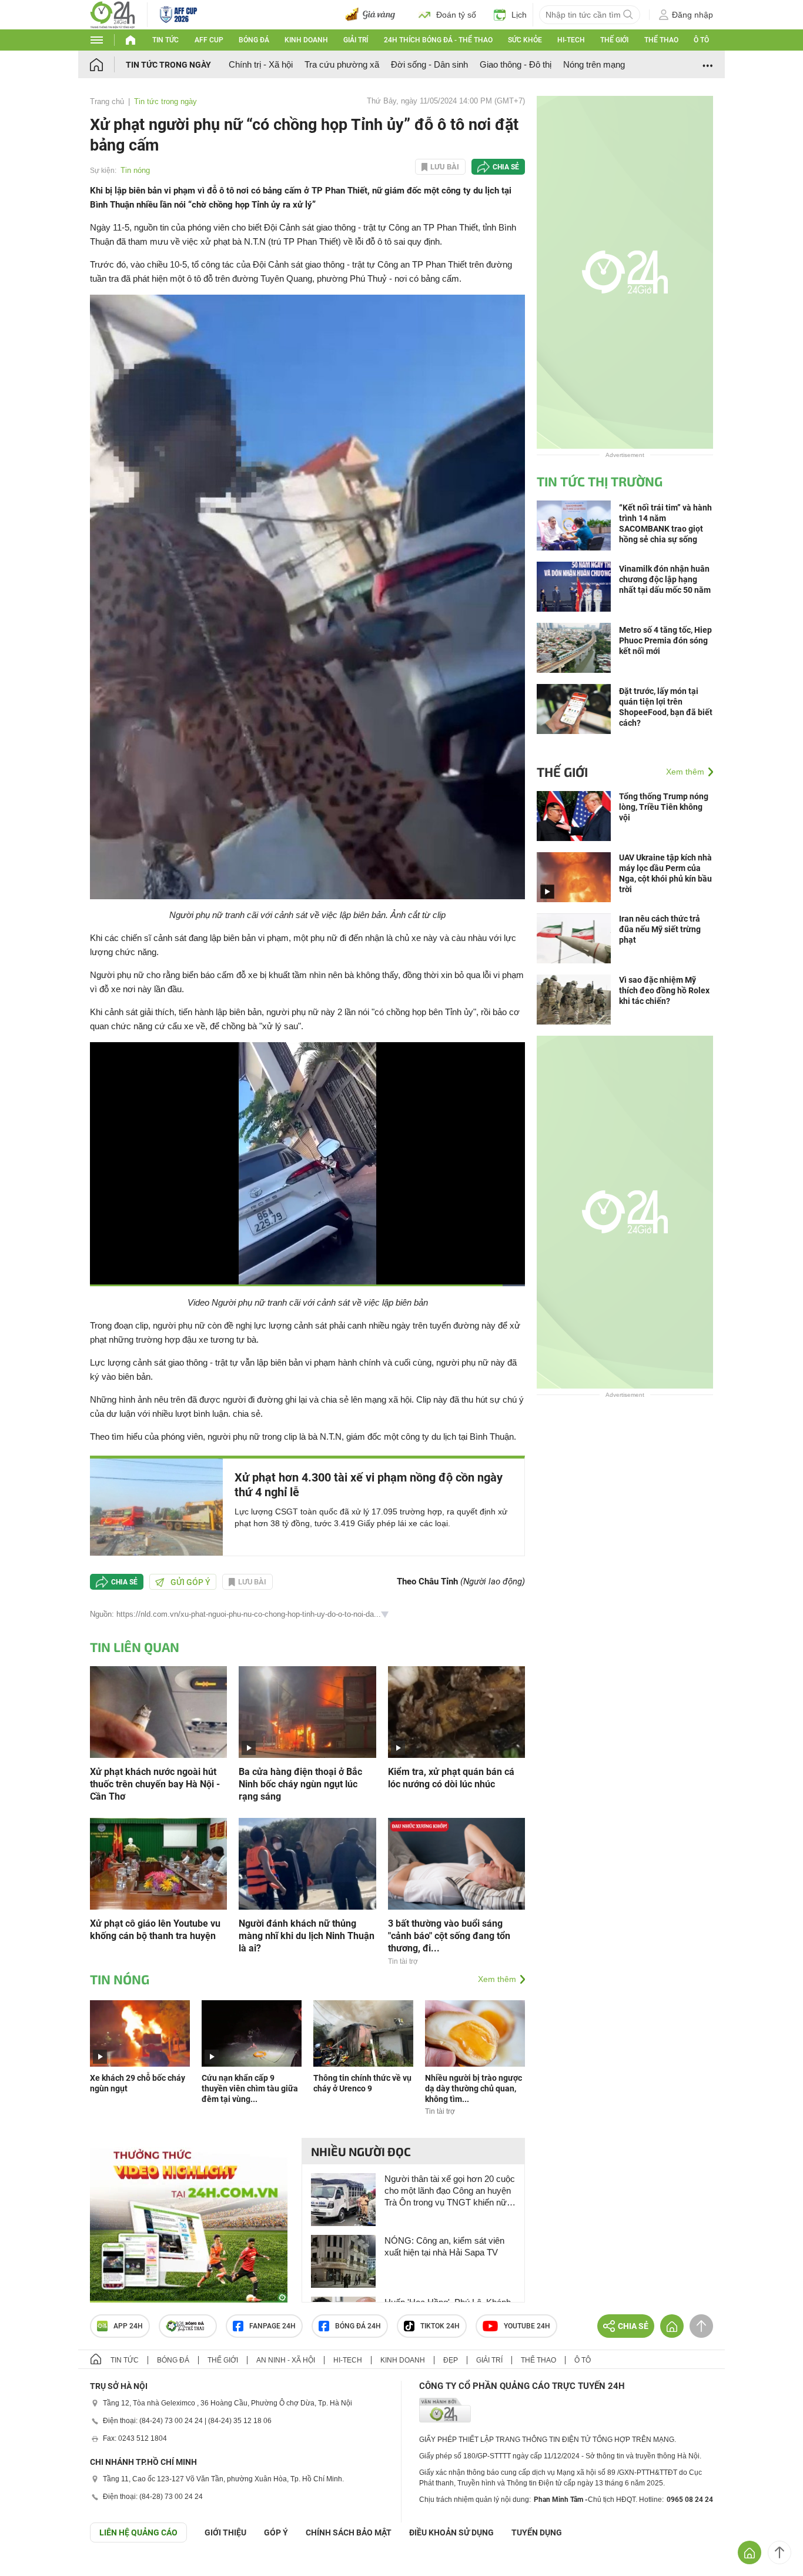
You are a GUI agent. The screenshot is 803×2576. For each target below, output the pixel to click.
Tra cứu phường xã (342, 64)
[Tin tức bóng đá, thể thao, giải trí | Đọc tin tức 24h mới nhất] (113, 14)
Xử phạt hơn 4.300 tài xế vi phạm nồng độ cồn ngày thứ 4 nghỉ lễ (369, 1485)
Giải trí (356, 40)
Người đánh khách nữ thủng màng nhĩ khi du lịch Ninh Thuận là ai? (307, 1936)
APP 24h (128, 2326)
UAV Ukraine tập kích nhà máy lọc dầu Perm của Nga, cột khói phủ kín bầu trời (665, 873)
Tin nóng (135, 170)
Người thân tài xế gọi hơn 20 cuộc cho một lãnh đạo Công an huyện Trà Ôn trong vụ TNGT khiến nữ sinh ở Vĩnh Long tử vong (450, 2191)
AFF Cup (209, 40)
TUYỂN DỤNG (537, 2532)
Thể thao (661, 40)
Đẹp (451, 2360)
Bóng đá (254, 40)
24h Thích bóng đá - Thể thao (438, 40)
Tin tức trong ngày (168, 65)
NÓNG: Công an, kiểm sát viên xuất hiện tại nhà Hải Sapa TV (444, 2246)
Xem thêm (497, 1979)
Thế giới (614, 40)
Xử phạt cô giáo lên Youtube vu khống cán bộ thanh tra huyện (155, 1930)
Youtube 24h (527, 2326)
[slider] (307, 1262)
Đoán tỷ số (456, 15)
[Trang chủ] (108, 64)
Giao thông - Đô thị (516, 64)
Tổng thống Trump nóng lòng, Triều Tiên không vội (664, 807)
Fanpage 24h (272, 2326)
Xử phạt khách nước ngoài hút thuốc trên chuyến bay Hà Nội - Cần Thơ (155, 1784)
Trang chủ (107, 101)
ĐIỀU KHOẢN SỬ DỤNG (451, 2532)
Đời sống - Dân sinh (429, 64)
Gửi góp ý (190, 1582)
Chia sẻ (506, 167)
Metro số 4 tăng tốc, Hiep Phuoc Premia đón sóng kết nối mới (665, 640)
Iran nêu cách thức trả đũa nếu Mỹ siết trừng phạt (660, 929)
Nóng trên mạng (594, 64)
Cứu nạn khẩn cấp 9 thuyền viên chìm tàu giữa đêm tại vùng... (250, 2088)
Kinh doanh (306, 40)
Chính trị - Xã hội (261, 64)
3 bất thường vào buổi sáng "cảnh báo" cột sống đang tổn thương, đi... (449, 1936)
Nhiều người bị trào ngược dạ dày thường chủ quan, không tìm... (474, 2088)
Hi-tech (571, 40)
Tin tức (165, 40)
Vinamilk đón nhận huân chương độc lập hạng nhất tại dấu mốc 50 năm (665, 579)
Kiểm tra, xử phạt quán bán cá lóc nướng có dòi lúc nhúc (451, 1778)
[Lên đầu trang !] (779, 2552)
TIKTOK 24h (440, 2326)
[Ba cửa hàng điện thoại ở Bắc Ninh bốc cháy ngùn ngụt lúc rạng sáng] (307, 1711)
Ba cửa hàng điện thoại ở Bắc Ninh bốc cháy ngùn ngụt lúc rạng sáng (300, 1784)
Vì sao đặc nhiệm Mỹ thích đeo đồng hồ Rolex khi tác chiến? (664, 990)
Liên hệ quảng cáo (138, 2532)
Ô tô (701, 40)
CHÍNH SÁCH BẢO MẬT (349, 2532)
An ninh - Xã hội (286, 2360)
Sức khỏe (525, 40)
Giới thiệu (225, 2532)
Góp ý (276, 2532)
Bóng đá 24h (358, 2326)
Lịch (519, 15)
